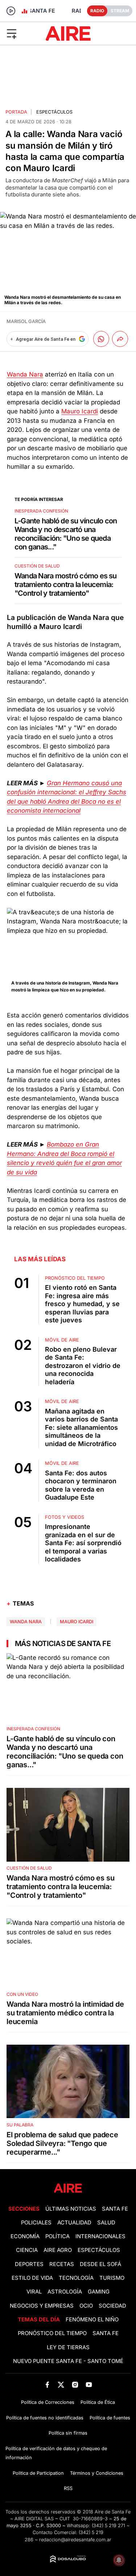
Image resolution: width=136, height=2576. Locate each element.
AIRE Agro (58, 2250)
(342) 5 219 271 (108, 2526)
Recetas (62, 2264)
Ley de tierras (68, 2347)
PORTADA (16, 112)
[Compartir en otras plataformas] (120, 339)
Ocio (86, 2306)
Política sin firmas (68, 2433)
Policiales (36, 2223)
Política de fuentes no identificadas (45, 2418)
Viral (34, 2292)
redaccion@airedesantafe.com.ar (75, 2540)
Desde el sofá (100, 2264)
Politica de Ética (98, 2402)
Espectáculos (54, 112)
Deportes (29, 2264)
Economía (25, 2236)
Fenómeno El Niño (92, 2320)
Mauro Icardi (80, 411)
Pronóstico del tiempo (52, 2333)
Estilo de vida (32, 2278)
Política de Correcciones (48, 2402)
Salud (106, 2223)
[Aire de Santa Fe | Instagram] (75, 2385)
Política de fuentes (110, 2418)
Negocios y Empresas (42, 2306)
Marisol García (26, 321)
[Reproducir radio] (11, 11)
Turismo (112, 2278)
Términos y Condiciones (97, 2473)
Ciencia (27, 2250)
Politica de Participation (38, 2473)
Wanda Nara (25, 374)
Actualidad (74, 2223)
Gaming (99, 2292)
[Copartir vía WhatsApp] (101, 339)
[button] (22, 33)
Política (57, 2236)
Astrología (65, 2292)
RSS (68, 2488)
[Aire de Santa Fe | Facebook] (47, 2385)
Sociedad (112, 2306)
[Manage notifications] (119, 2560)
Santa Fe (115, 2209)
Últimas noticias (71, 2209)
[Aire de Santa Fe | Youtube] (89, 2385)
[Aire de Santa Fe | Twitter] (61, 2385)
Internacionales (100, 2236)
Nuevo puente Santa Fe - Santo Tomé (68, 2361)
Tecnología (76, 2278)
